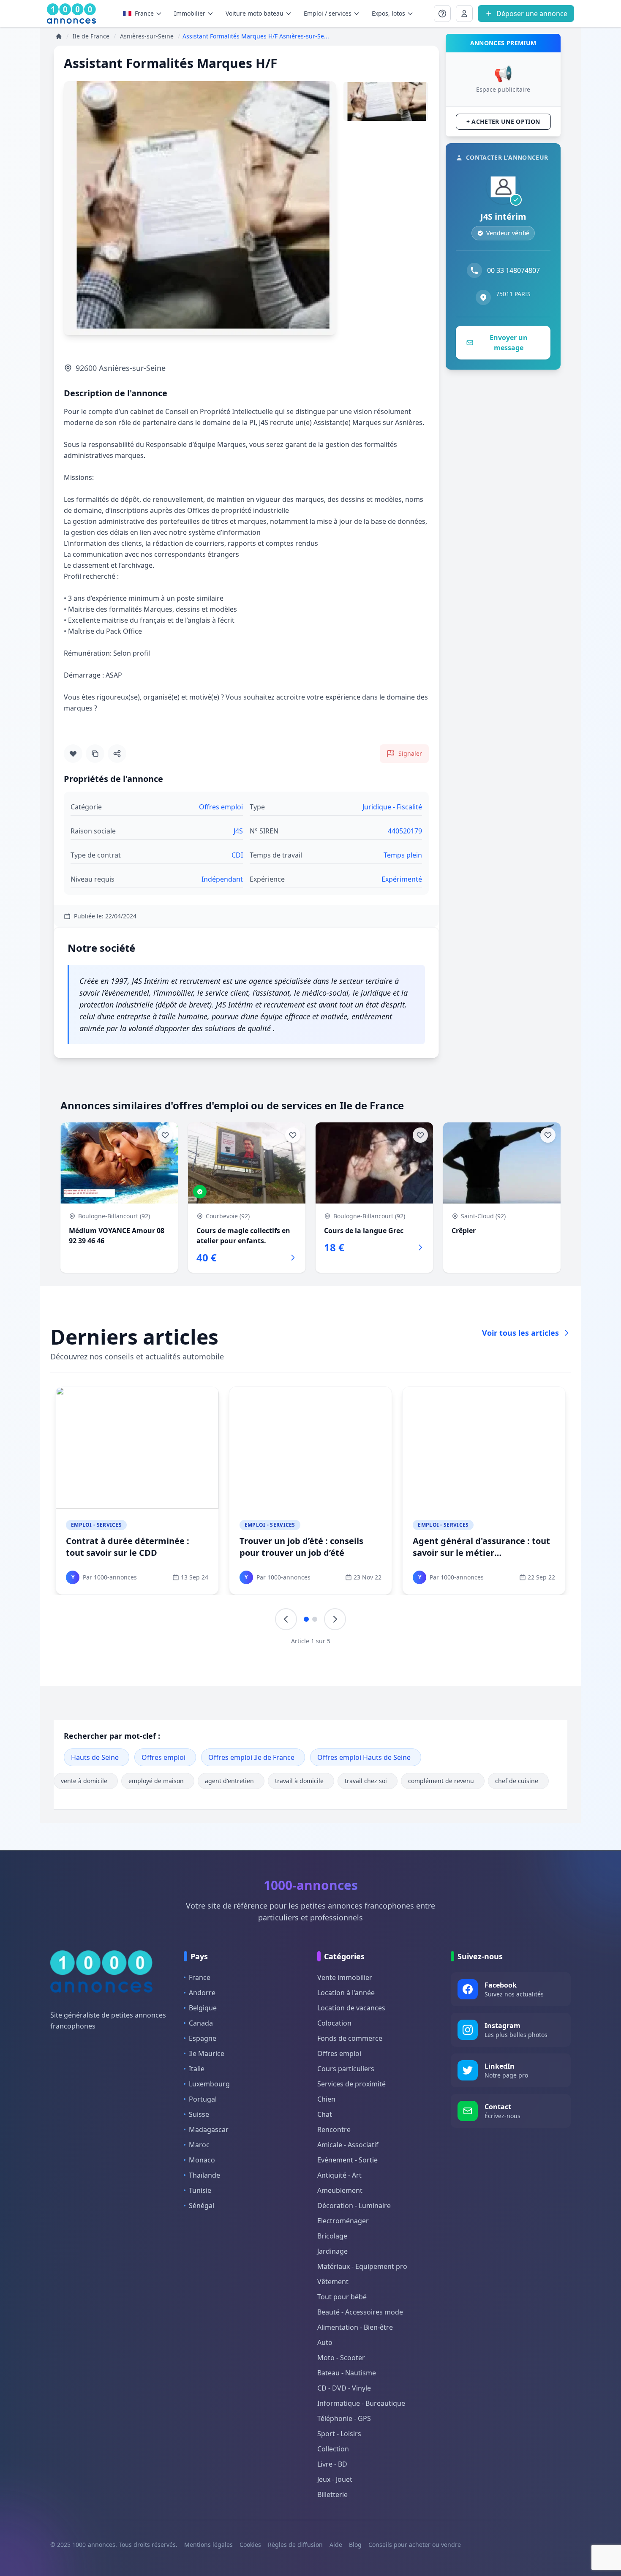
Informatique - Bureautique (361, 2403)
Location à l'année (346, 1993)
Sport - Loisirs (339, 2434)
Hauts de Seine (95, 1757)
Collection (333, 2449)
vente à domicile (84, 1781)
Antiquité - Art (339, 2175)
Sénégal (202, 2206)
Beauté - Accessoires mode (360, 2312)
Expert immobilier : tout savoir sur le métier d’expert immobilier (136, 1547)
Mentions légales (208, 2545)
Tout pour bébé (342, 2297)
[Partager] (117, 754)
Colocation (334, 2023)
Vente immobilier (345, 1977)
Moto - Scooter (341, 2358)
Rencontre (334, 2129)
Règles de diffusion (295, 2545)
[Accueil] (59, 36)
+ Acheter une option (503, 121)
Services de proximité (351, 2084)
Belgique (203, 2008)
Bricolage (332, 2236)
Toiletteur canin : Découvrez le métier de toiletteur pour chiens (307, 1547)
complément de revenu (441, 1781)
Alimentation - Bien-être (355, 2327)
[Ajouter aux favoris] (73, 754)
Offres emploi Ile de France (251, 1757)
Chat (325, 2114)
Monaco (202, 2160)
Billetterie (332, 2494)
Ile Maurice (207, 2053)
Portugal (203, 2099)
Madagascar (209, 2129)
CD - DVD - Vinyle (344, 2388)
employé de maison (156, 1781)
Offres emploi (163, 1757)
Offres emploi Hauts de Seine (364, 1757)
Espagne (203, 2038)
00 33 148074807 (513, 270)
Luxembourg (209, 2084)
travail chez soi (366, 1781)
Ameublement (340, 2190)
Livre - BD (332, 2464)
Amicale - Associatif (348, 2145)
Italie (197, 2069)
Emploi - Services (96, 1525)
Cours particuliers (346, 2069)
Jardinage (332, 2251)
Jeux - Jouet (335, 2479)
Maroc (199, 2145)
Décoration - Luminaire (354, 2206)
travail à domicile (299, 1781)
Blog (355, 2545)
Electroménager (343, 2221)
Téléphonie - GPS (344, 2418)
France (144, 13)
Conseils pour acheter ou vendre (415, 2545)
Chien (326, 2099)
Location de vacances (351, 2008)
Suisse (199, 2114)
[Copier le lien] (95, 754)
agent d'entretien (229, 1781)
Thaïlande (204, 2175)
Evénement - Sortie (347, 2160)
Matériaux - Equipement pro (362, 2266)
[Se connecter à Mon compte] (442, 14)
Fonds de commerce (350, 2038)
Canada (201, 2023)
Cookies (250, 2545)
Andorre (202, 1993)
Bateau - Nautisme (347, 2373)
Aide (336, 2545)
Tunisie (200, 2190)
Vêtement (333, 2282)
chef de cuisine (517, 1781)
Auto (325, 2342)
